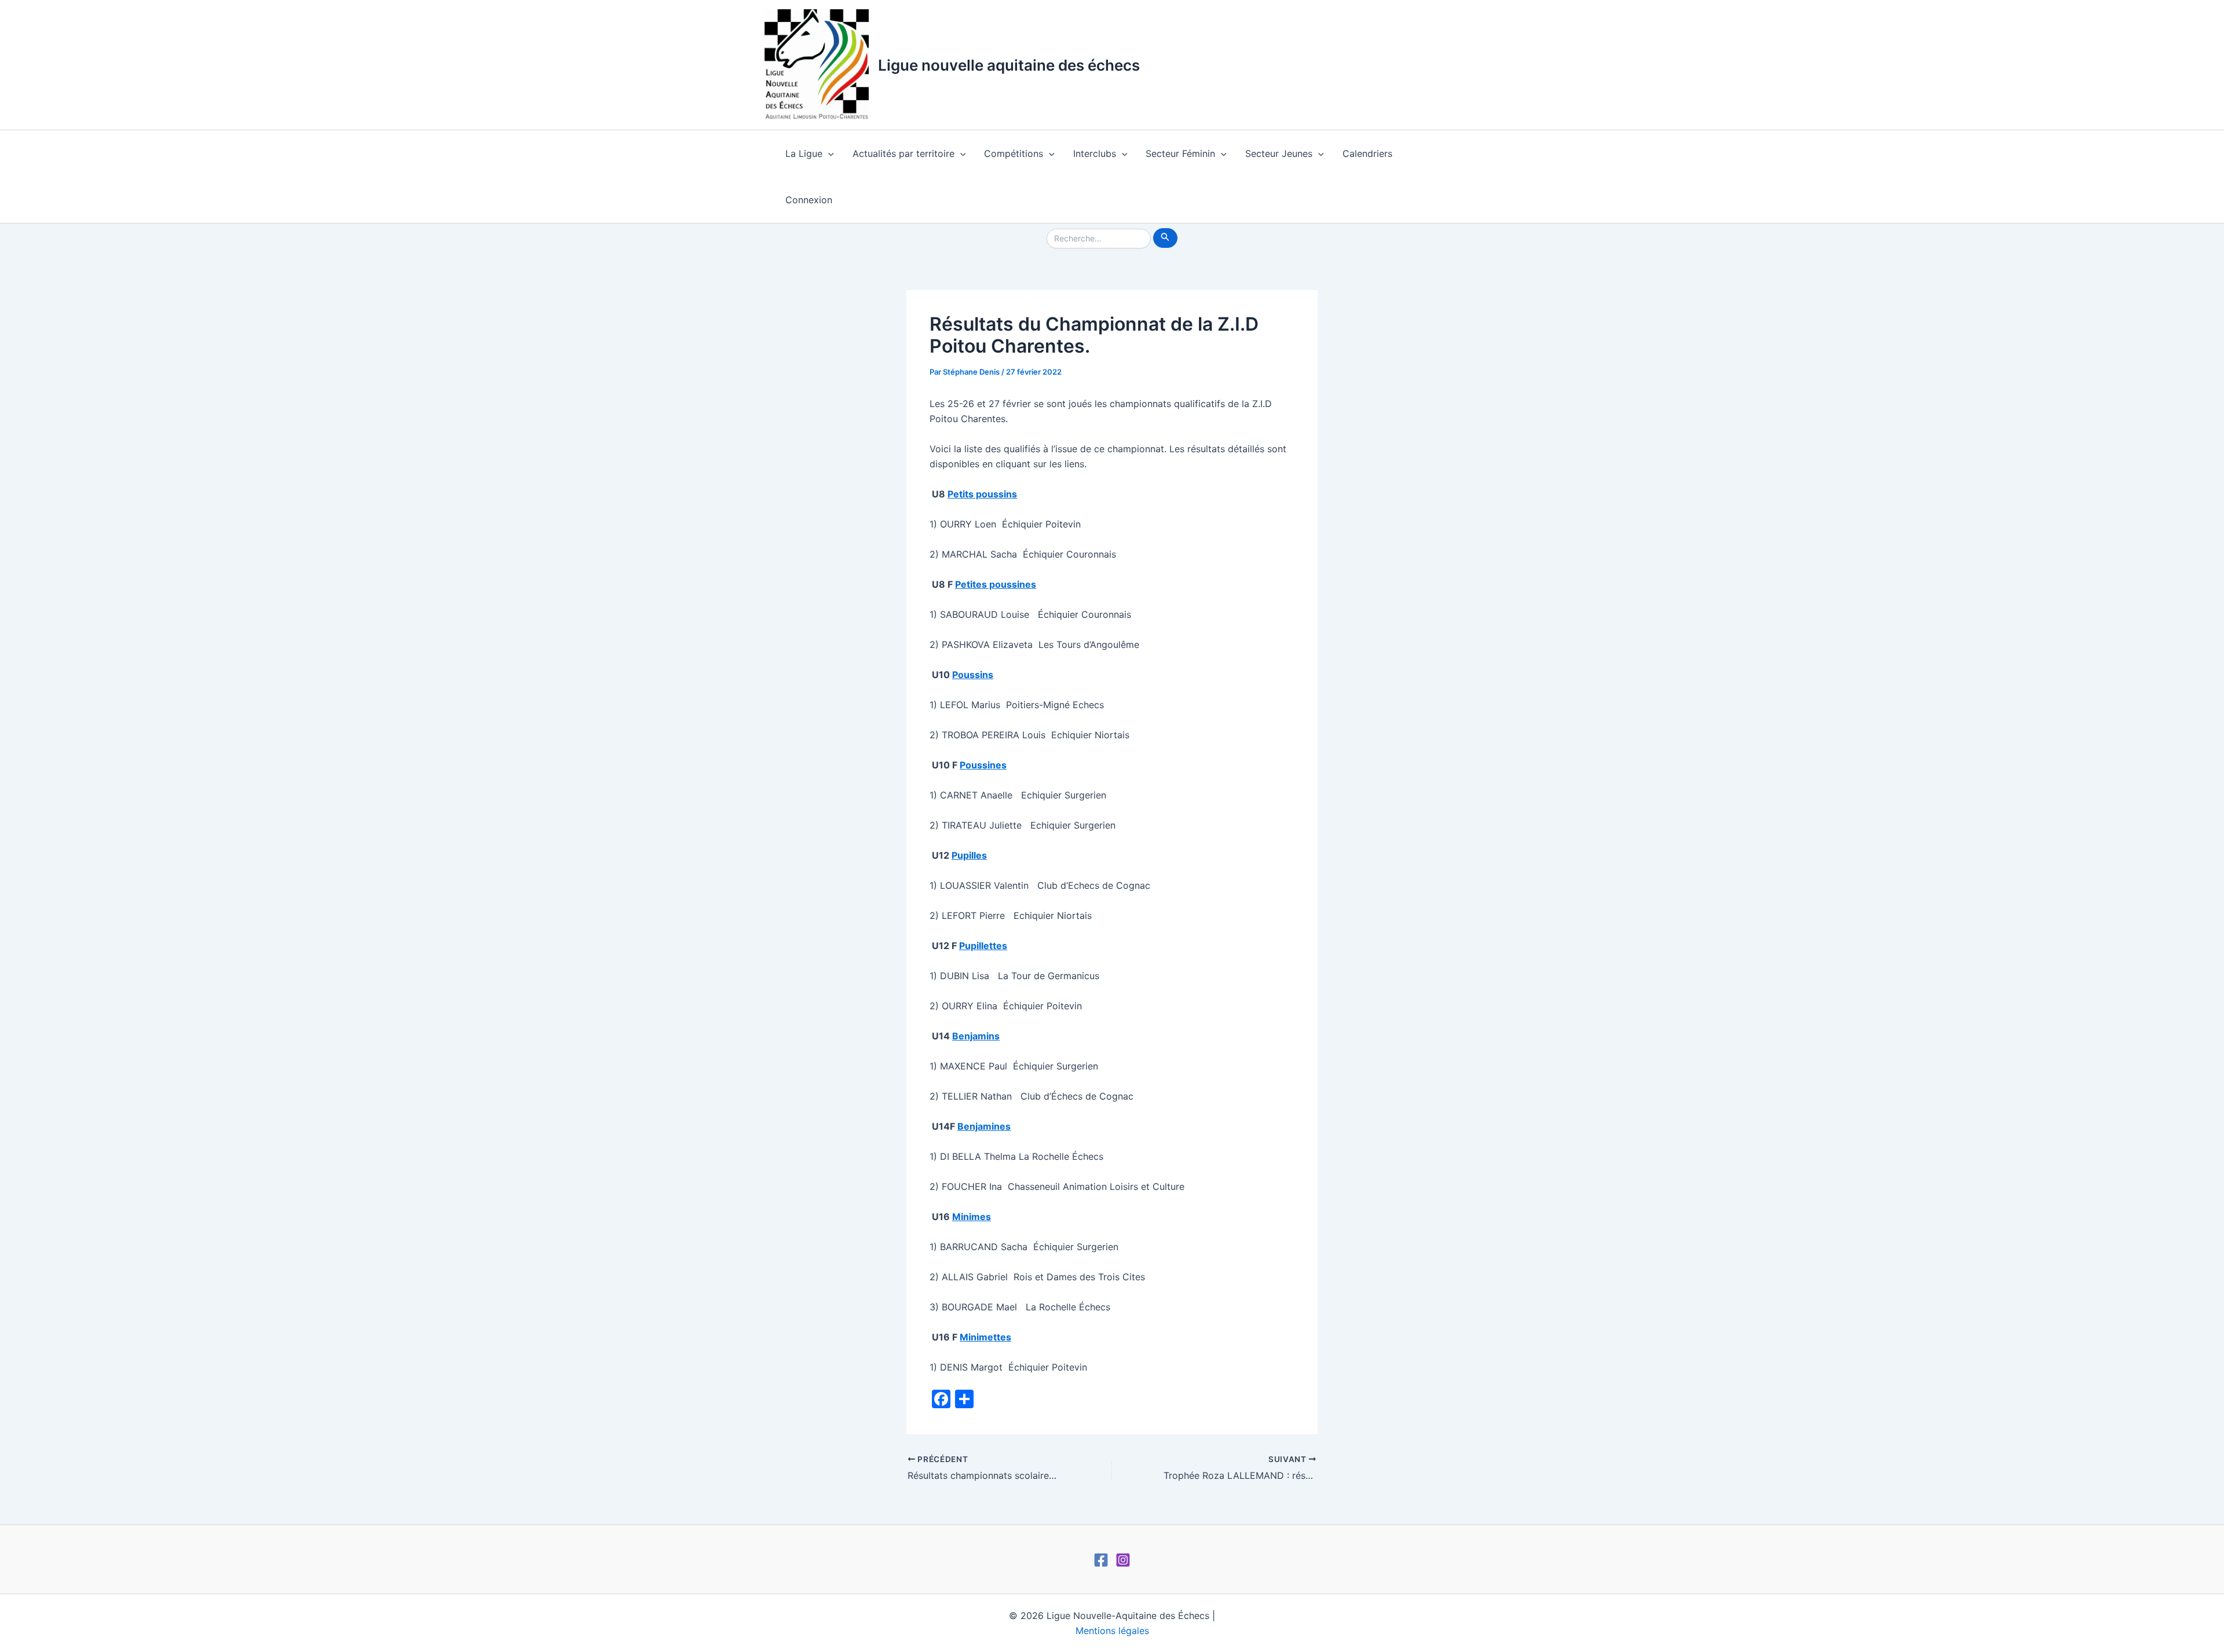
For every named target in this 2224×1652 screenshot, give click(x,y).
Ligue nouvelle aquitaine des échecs (1009, 65)
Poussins (973, 675)
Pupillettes (983, 946)
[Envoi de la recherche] (1165, 238)
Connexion (809, 200)
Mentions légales (1112, 1631)
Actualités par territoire (904, 153)
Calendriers (1367, 153)
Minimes (972, 1217)
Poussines (983, 765)
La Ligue (804, 153)
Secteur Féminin (1180, 153)
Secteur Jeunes (1279, 153)
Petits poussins (982, 494)
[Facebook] (1101, 1560)
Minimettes (985, 1337)
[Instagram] (1123, 1560)
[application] (828, 153)
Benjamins (976, 1036)
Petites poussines (996, 584)
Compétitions (1014, 153)
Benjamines (984, 1126)
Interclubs (1095, 153)
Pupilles (969, 855)
